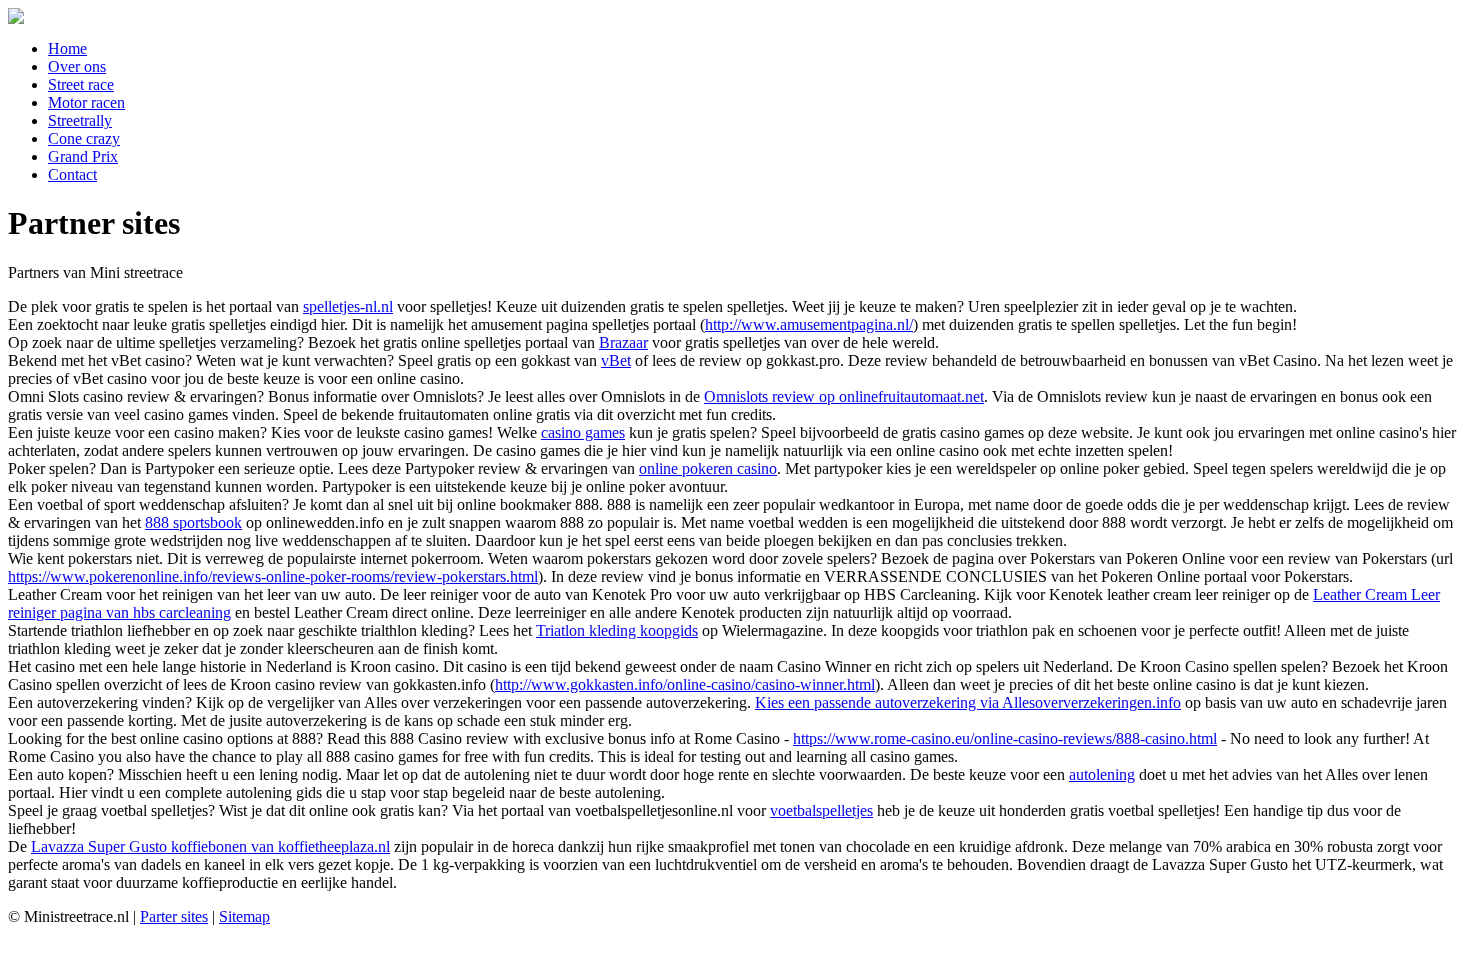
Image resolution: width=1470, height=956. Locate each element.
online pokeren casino (708, 468)
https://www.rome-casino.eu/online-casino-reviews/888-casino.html (1005, 738)
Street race (81, 84)
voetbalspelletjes (821, 810)
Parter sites (174, 916)
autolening (1102, 774)
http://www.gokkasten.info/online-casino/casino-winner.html (685, 684)
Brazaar (623, 342)
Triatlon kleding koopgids (617, 630)
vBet (616, 360)
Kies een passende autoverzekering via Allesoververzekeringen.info (968, 702)
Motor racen (86, 102)
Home (67, 48)
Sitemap (244, 916)
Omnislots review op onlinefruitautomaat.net (844, 396)
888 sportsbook (193, 522)
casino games (583, 432)
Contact (72, 174)
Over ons (77, 66)
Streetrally (80, 120)
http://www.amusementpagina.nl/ (809, 324)
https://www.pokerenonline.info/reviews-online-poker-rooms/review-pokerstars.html (273, 576)
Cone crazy (84, 138)
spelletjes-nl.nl (348, 306)
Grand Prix (83, 156)
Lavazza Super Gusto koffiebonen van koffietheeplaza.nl (210, 846)
